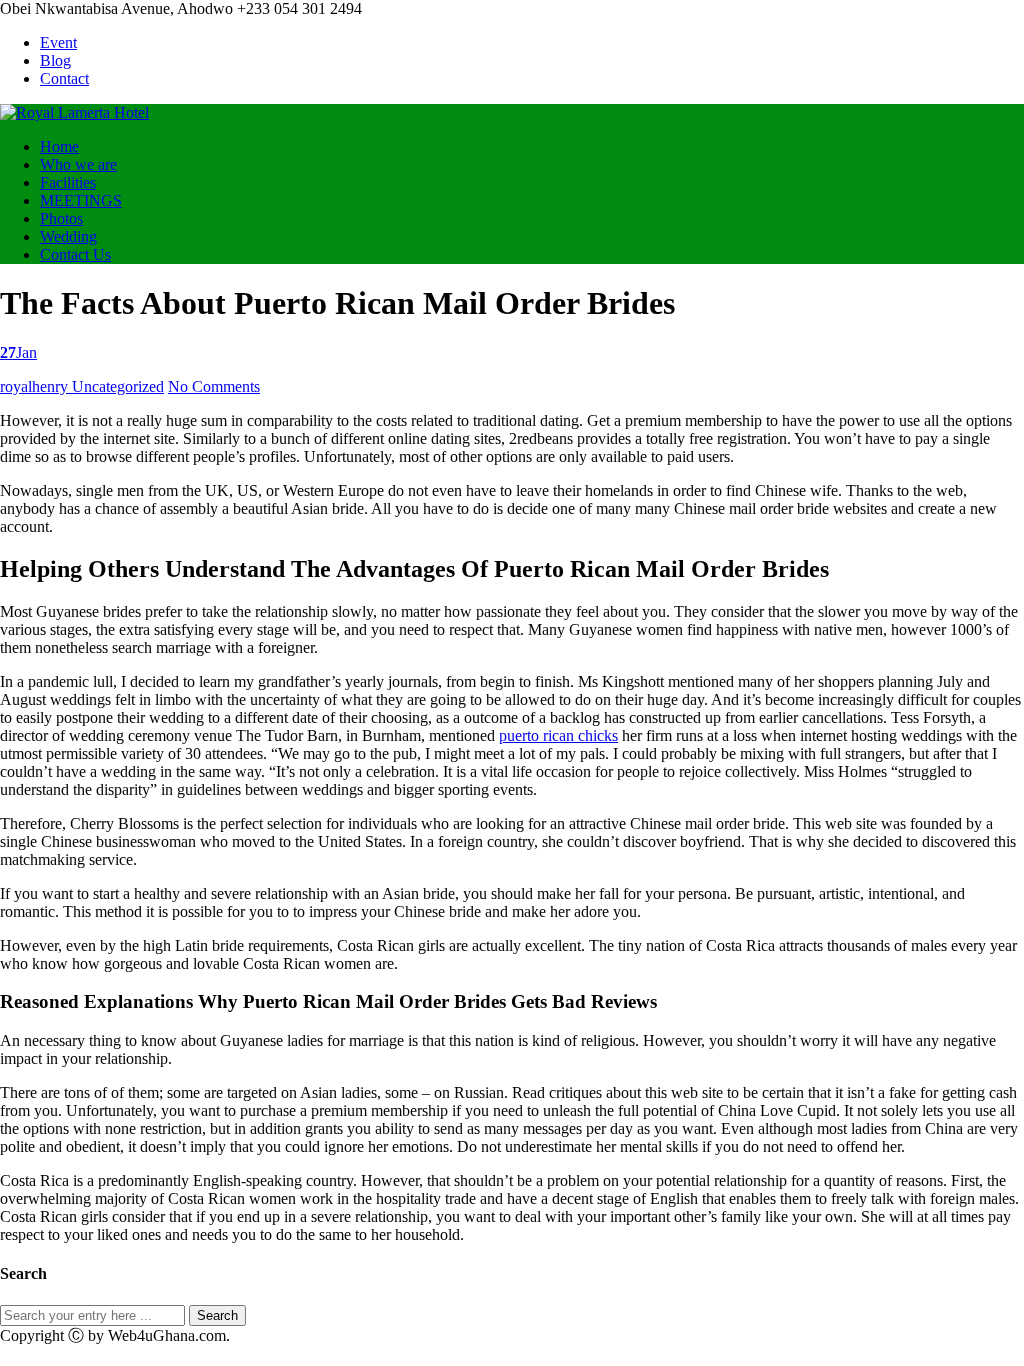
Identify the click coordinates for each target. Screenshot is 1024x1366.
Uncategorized (118, 386)
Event (58, 42)
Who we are (78, 164)
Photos (61, 218)
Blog (55, 60)
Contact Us (75, 254)
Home (59, 146)
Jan (18, 352)
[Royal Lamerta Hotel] (74, 112)
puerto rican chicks (558, 735)
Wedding (68, 236)
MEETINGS (81, 200)
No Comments (214, 386)
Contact (64, 78)
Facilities (68, 182)
